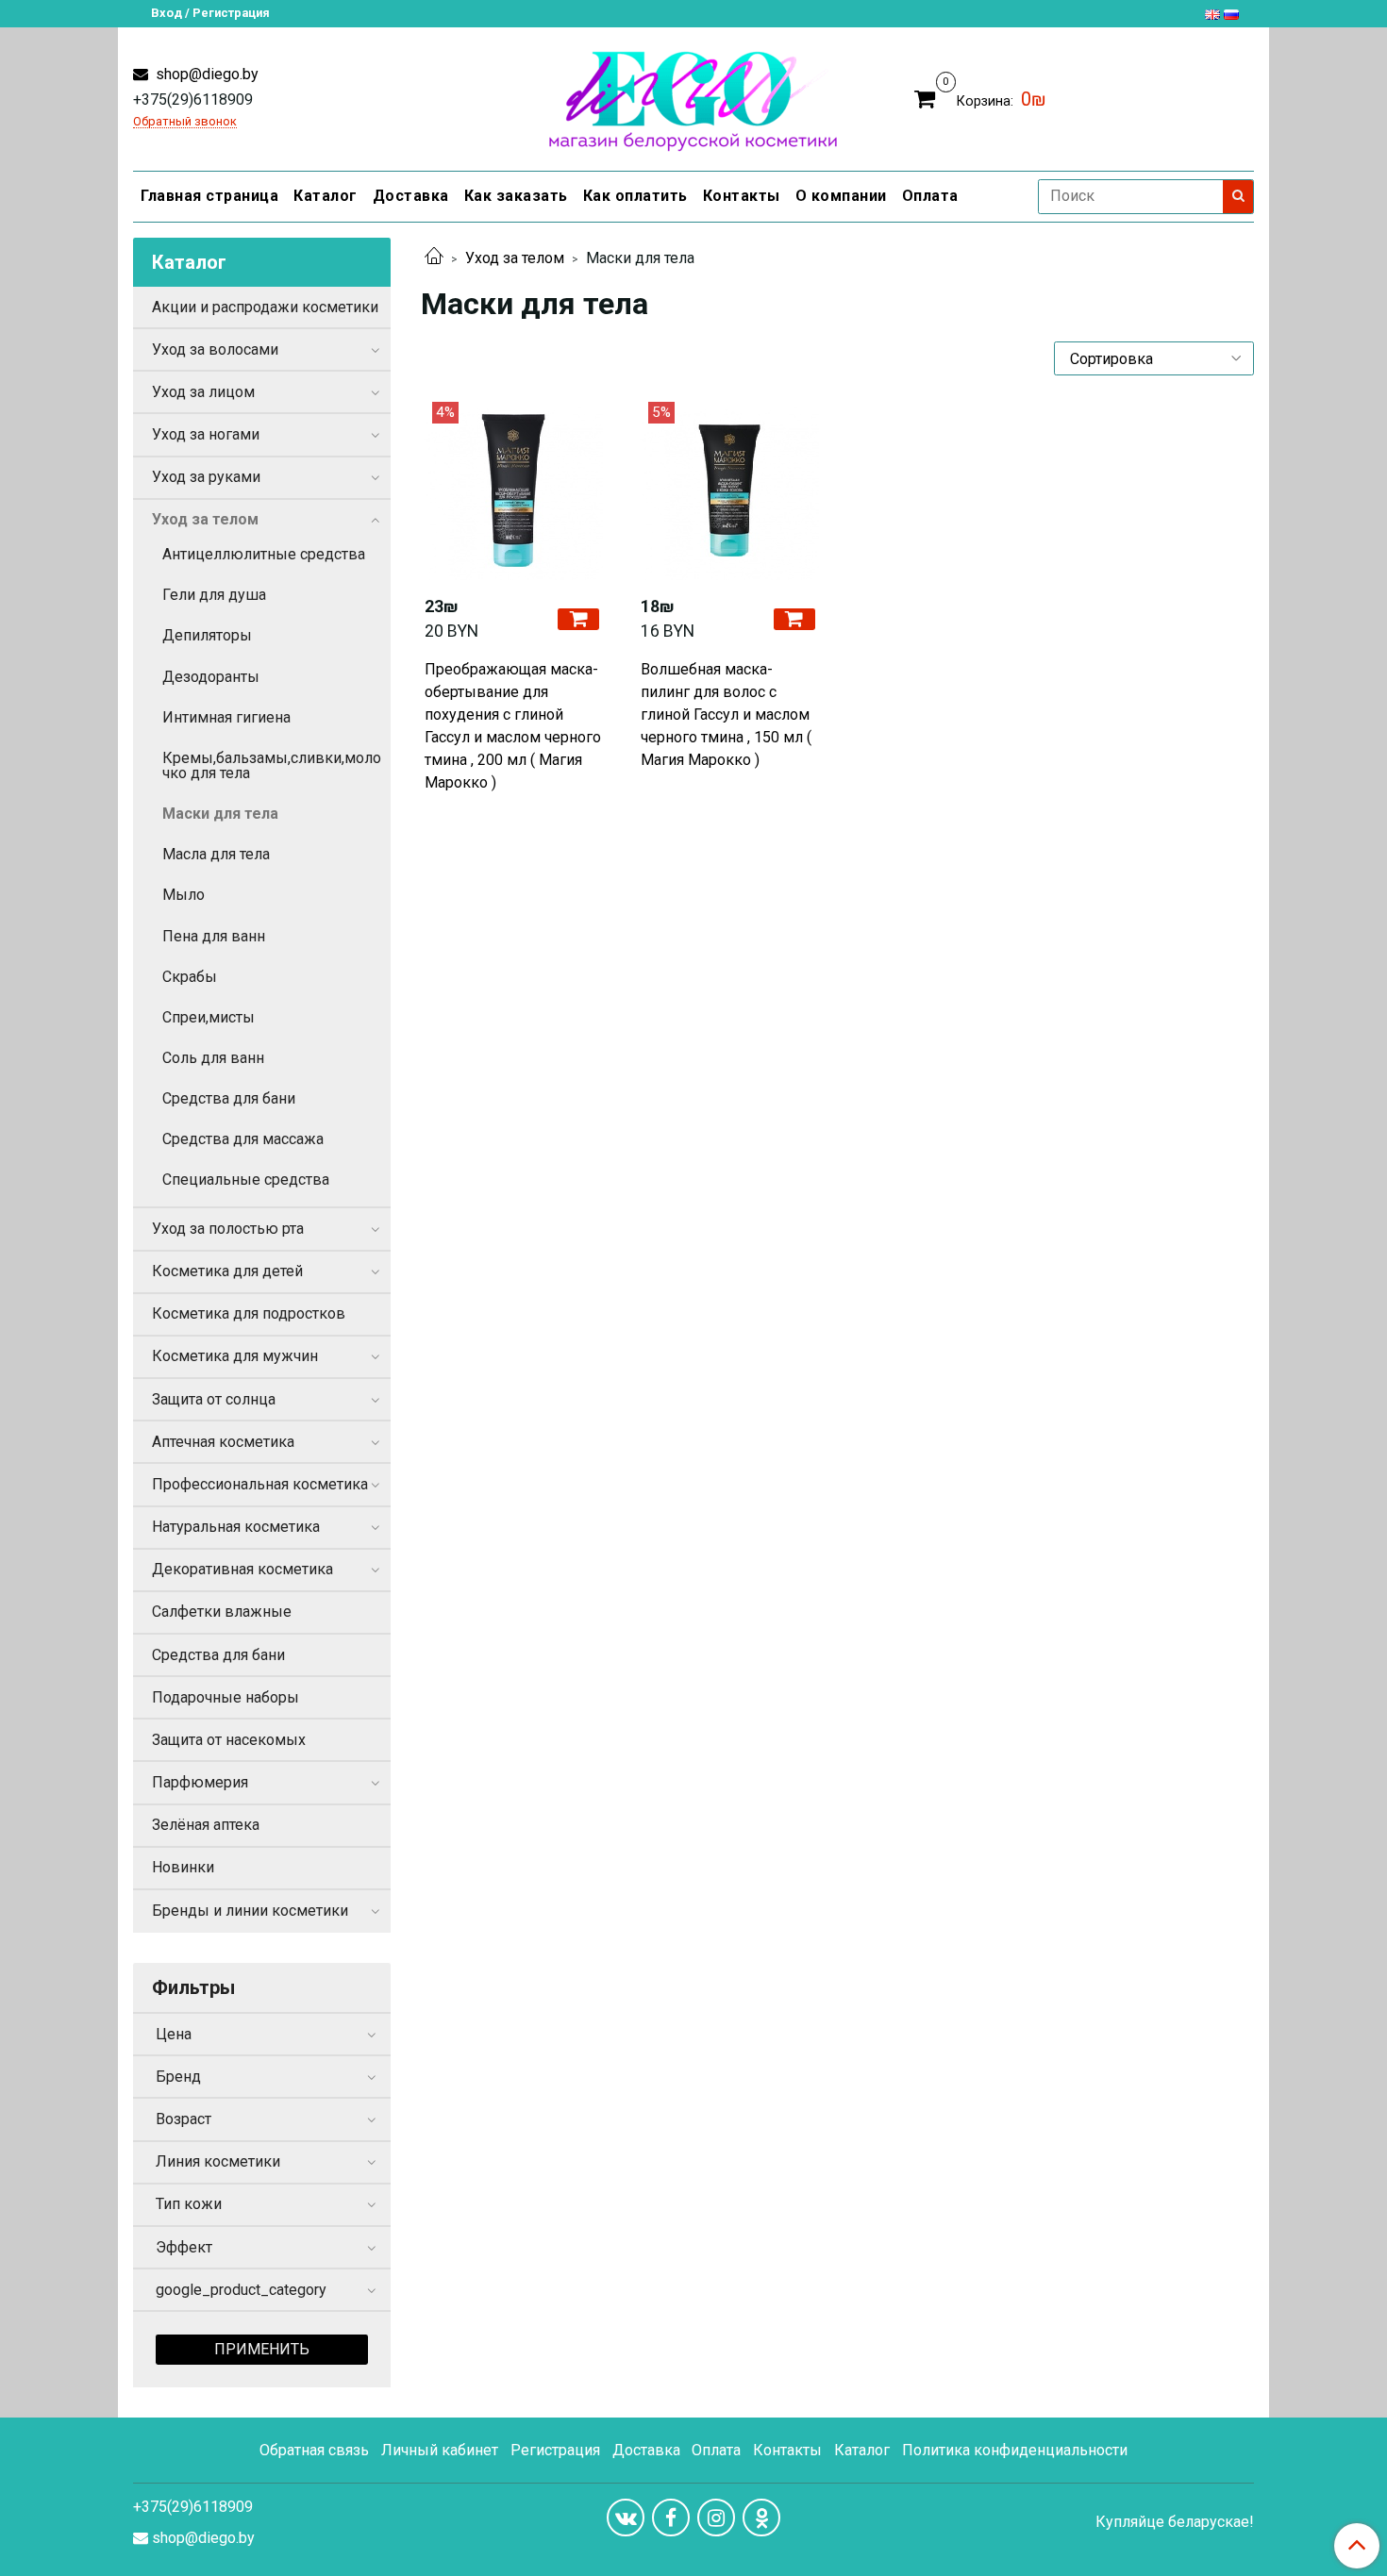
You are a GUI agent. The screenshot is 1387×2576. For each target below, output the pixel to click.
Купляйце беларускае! (1175, 2522)
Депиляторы (207, 635)
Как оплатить (635, 196)
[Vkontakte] (626, 2518)
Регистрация (555, 2450)
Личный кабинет (440, 2450)
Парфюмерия (200, 1782)
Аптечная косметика (223, 1442)
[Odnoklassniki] (761, 2518)
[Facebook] (671, 2518)
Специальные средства (246, 1180)
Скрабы (190, 977)
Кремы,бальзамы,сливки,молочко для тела (272, 765)
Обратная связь (314, 2450)
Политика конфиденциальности (1015, 2450)
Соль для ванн (213, 1058)
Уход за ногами (206, 434)
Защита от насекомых (229, 1740)
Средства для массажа (243, 1139)
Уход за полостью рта (228, 1229)
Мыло (184, 895)
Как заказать (516, 196)
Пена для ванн (214, 936)
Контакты (742, 196)
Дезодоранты (211, 677)
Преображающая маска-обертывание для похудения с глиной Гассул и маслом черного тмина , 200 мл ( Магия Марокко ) (513, 726)
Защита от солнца (214, 1399)
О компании (841, 196)
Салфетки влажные (222, 1612)
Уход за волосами (215, 349)
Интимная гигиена (226, 717)
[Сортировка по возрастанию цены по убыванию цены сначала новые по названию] (1154, 358)
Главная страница (209, 196)
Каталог (326, 196)
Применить (262, 2349)
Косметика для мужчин (235, 1356)
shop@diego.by (205, 74)
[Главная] (434, 258)
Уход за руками (206, 477)
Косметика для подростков (249, 1313)
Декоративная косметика (242, 1569)
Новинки (183, 1867)
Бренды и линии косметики (250, 1911)
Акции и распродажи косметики (265, 307)
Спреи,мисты (209, 1017)
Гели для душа (214, 595)
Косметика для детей (227, 1271)
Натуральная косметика (236, 1527)
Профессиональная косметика (260, 1484)
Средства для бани (229, 1098)
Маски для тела (220, 814)
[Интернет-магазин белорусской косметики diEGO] (693, 97)
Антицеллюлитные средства (264, 554)
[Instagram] (716, 2518)
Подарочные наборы (226, 1697)
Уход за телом (515, 258)
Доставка (411, 196)
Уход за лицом (203, 392)
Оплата (930, 196)
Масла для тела (216, 854)
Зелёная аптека (206, 1825)
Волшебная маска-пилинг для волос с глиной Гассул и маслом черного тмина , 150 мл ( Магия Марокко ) (726, 715)
